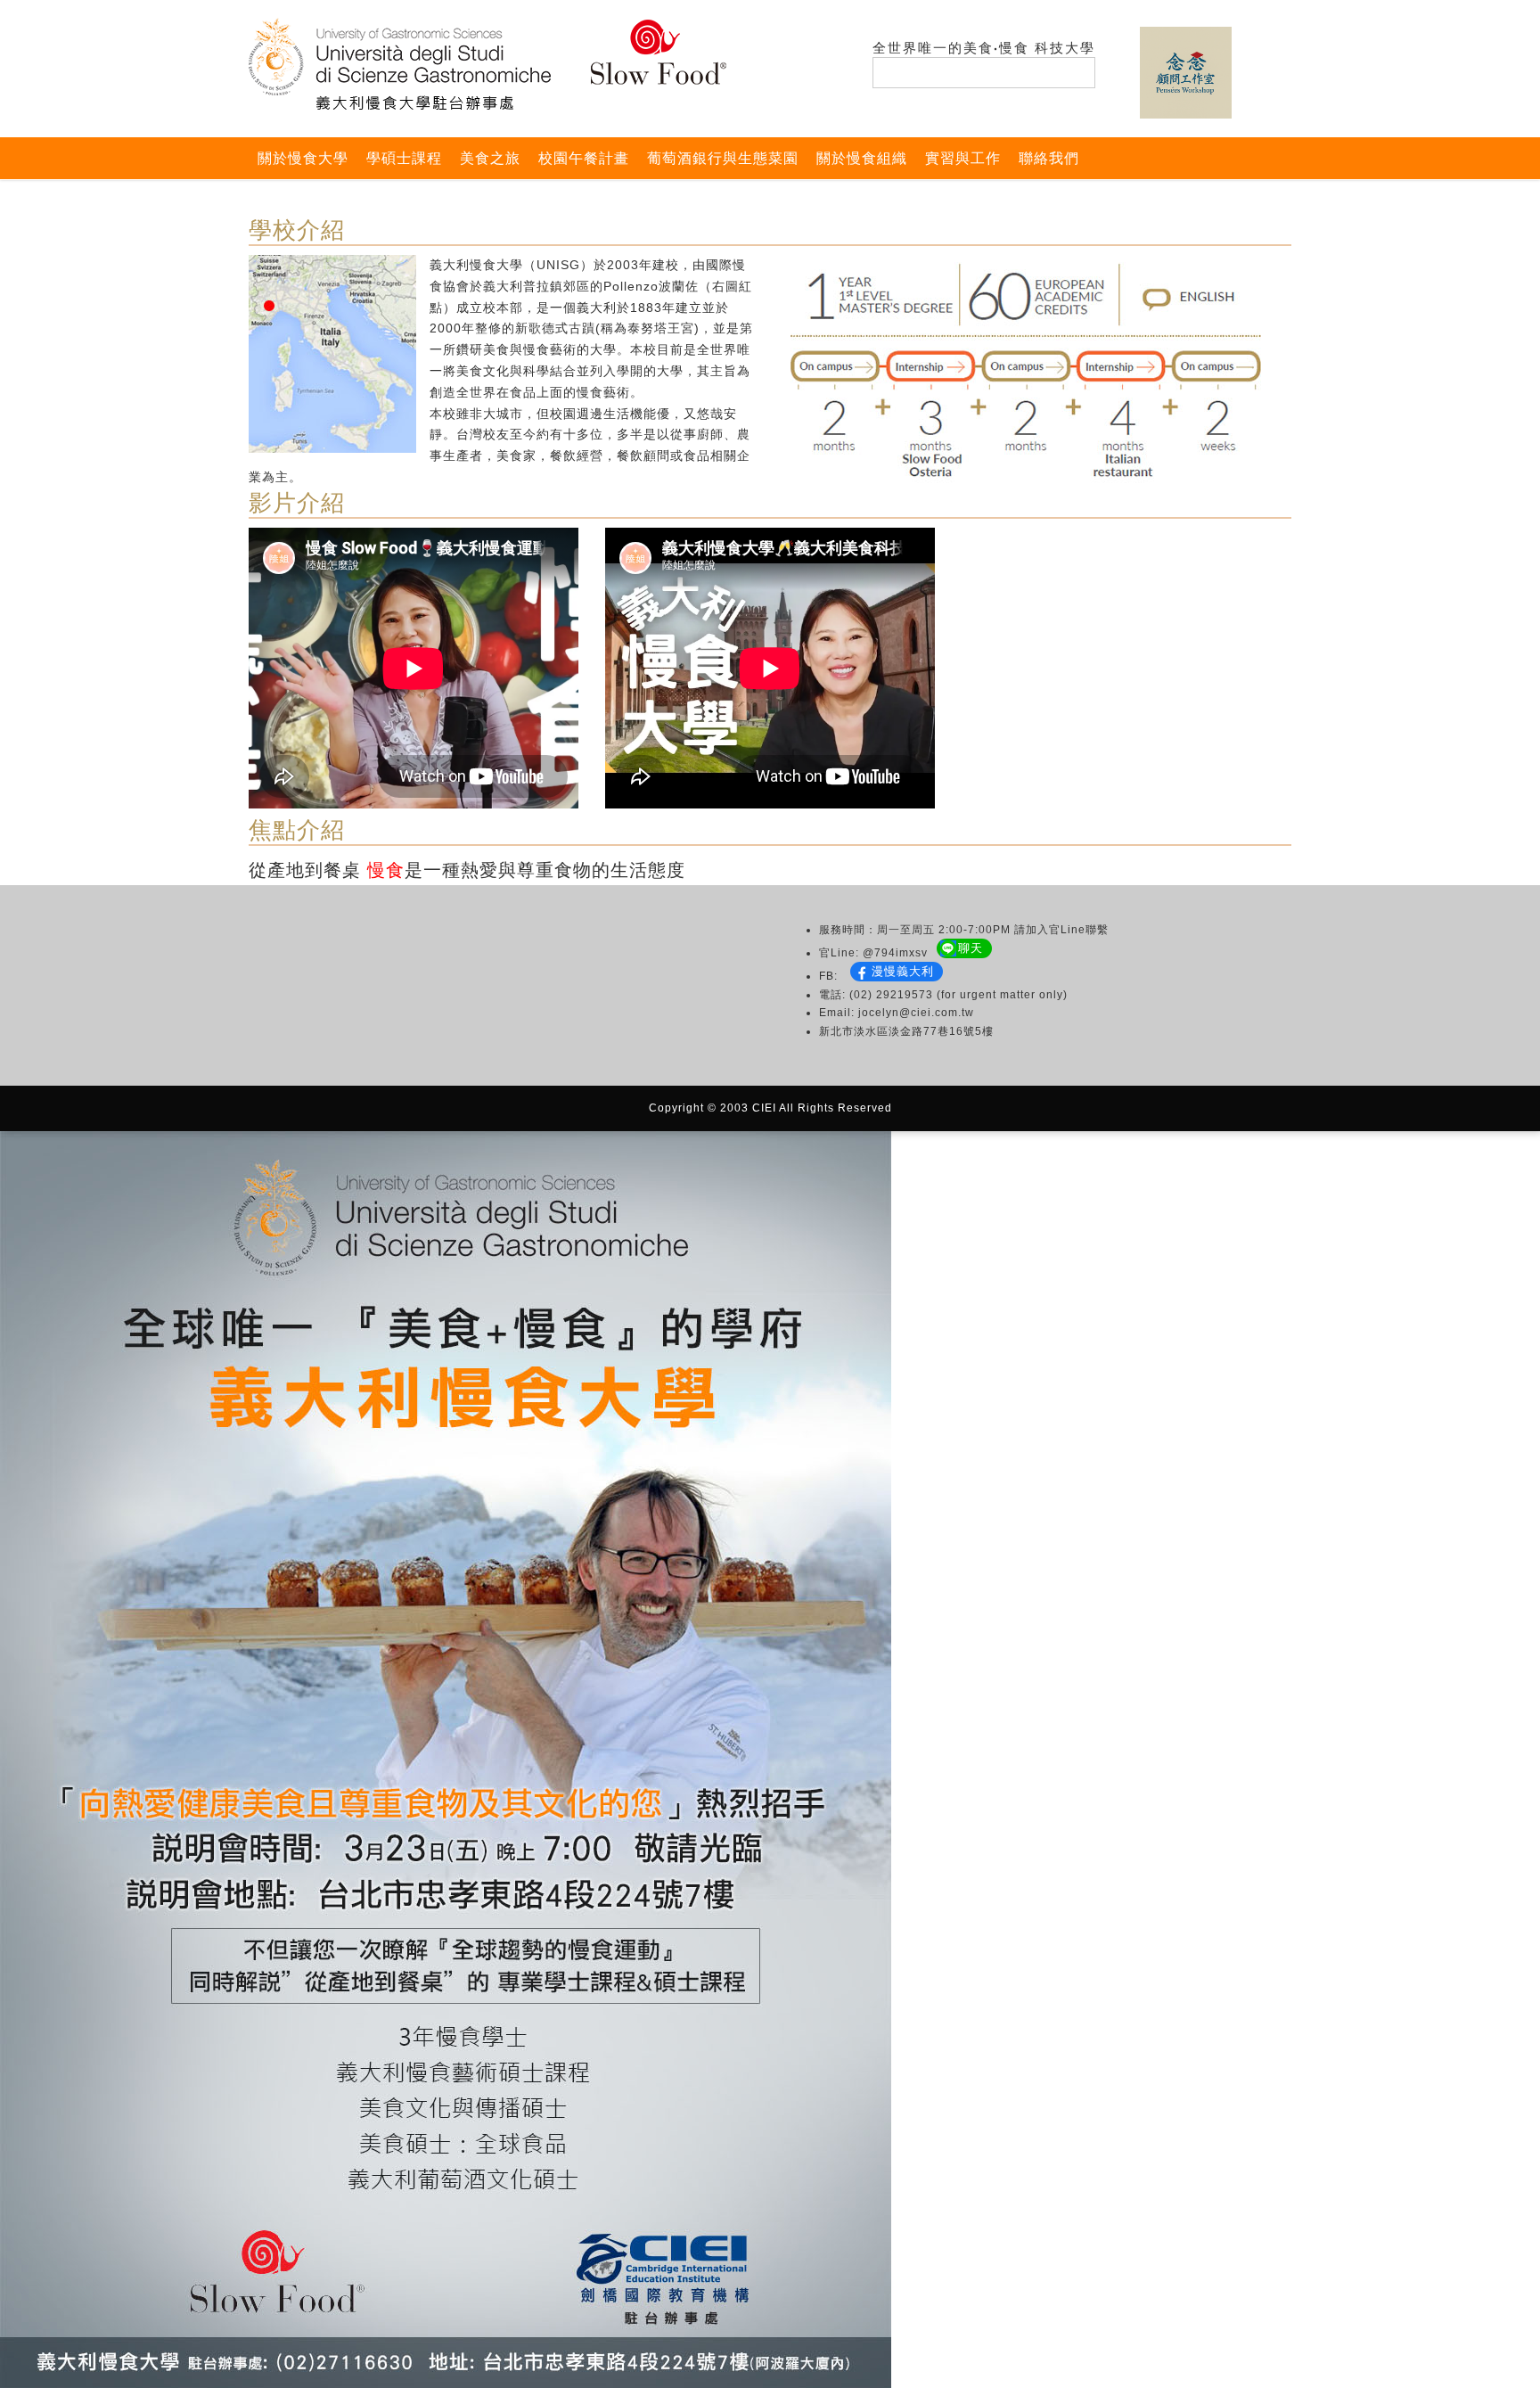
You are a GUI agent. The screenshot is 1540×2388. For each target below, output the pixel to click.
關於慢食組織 (862, 158)
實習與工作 (963, 158)
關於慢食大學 (303, 158)
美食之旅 (490, 158)
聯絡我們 (1049, 158)
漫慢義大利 (903, 971)
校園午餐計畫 (584, 158)
